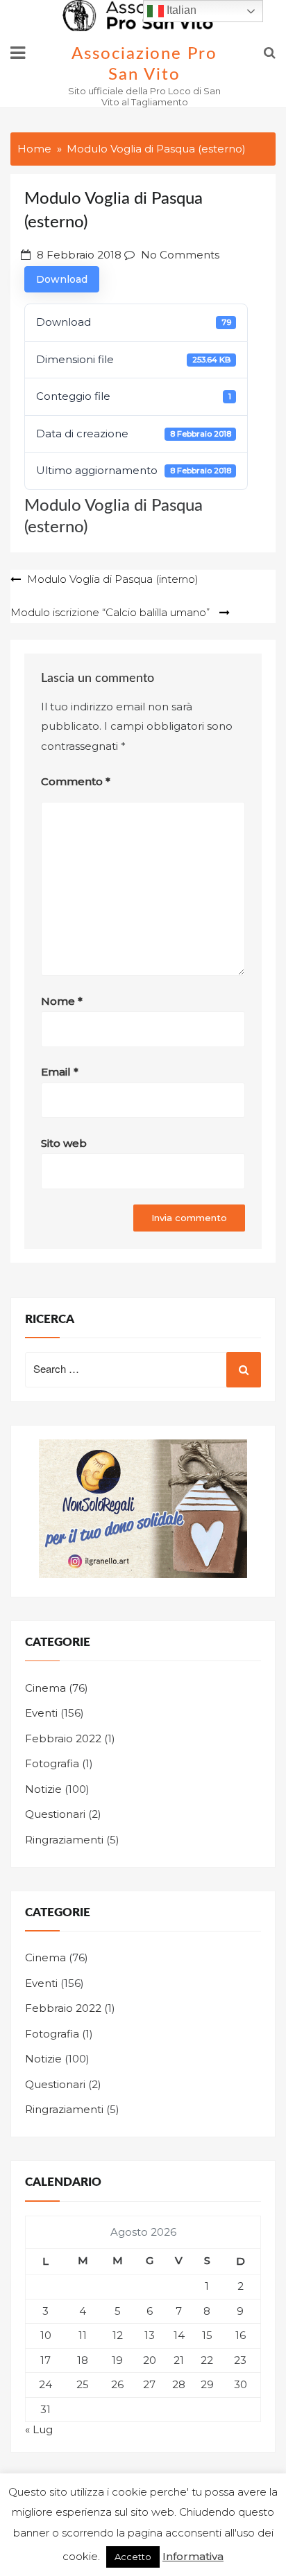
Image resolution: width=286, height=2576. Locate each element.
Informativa (193, 2556)
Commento (76, 781)
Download (62, 279)
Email (60, 1072)
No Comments (180, 255)
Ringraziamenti (64, 1840)
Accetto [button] (133, 2557)
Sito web (64, 1143)
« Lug (39, 2429)
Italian (180, 10)
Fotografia (52, 1763)
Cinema (45, 1688)
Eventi (41, 1713)
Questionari (55, 1814)
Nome (62, 1001)
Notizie (43, 1789)
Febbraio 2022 (63, 1738)
